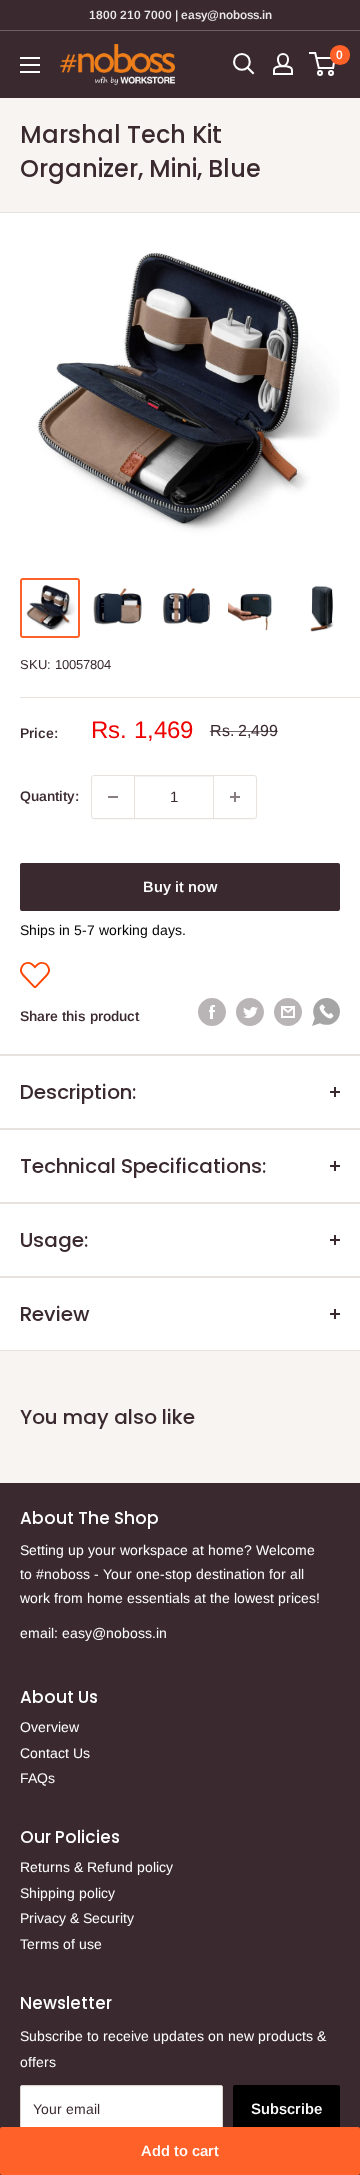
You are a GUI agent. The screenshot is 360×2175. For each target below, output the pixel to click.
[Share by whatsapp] (326, 1016)
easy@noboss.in (114, 1633)
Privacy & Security (77, 1918)
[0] (323, 64)
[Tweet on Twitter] (250, 1012)
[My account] (283, 64)
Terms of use (61, 1944)
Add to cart (180, 2150)
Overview (49, 1727)
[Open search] (244, 64)
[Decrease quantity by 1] (113, 797)
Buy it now (180, 886)
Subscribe (286, 2108)
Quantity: (49, 796)
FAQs (37, 1778)
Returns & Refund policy (96, 1867)
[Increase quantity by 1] (235, 797)
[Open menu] (30, 65)
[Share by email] (288, 1012)
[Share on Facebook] (212, 1012)
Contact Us (55, 1753)
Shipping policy (67, 1893)
